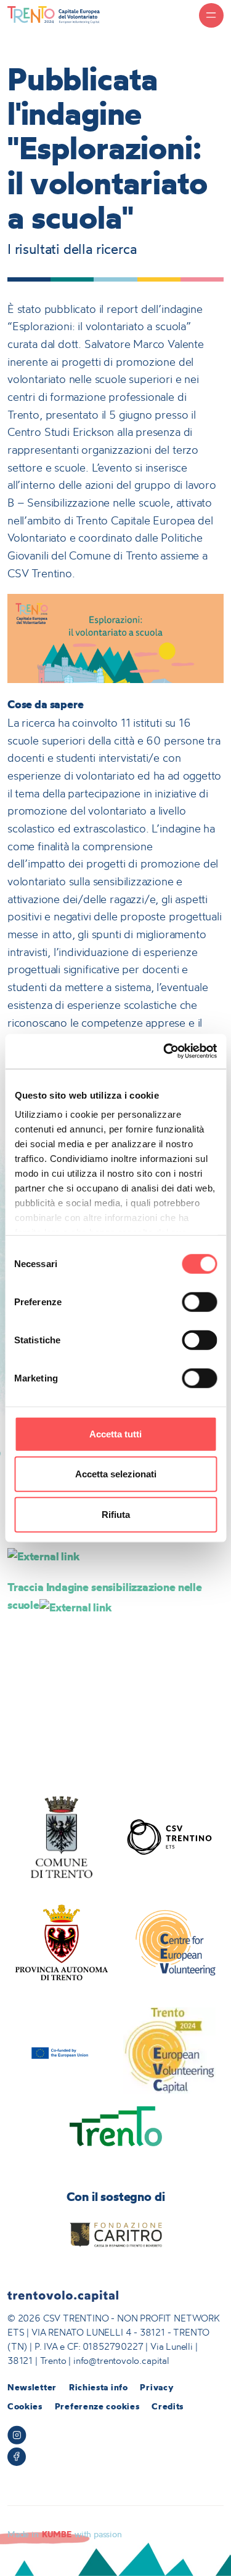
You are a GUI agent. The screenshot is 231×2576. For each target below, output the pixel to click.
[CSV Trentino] (170, 1837)
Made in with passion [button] (65, 2534)
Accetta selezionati (116, 1474)
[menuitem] (32, 2388)
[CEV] (170, 1943)
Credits (168, 2406)
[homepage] (54, 14)
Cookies (25, 2406)
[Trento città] (116, 2126)
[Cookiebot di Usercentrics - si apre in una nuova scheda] (164, 1051)
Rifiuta (116, 1514)
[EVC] (170, 2051)
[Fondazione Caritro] (116, 2235)
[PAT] (62, 1943)
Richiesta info (99, 2387)
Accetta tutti (115, 1433)
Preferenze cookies (97, 2406)
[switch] (199, 1302)
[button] (211, 15)
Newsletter (32, 2387)
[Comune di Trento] (62, 1837)
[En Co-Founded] (62, 2051)
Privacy (157, 2387)
